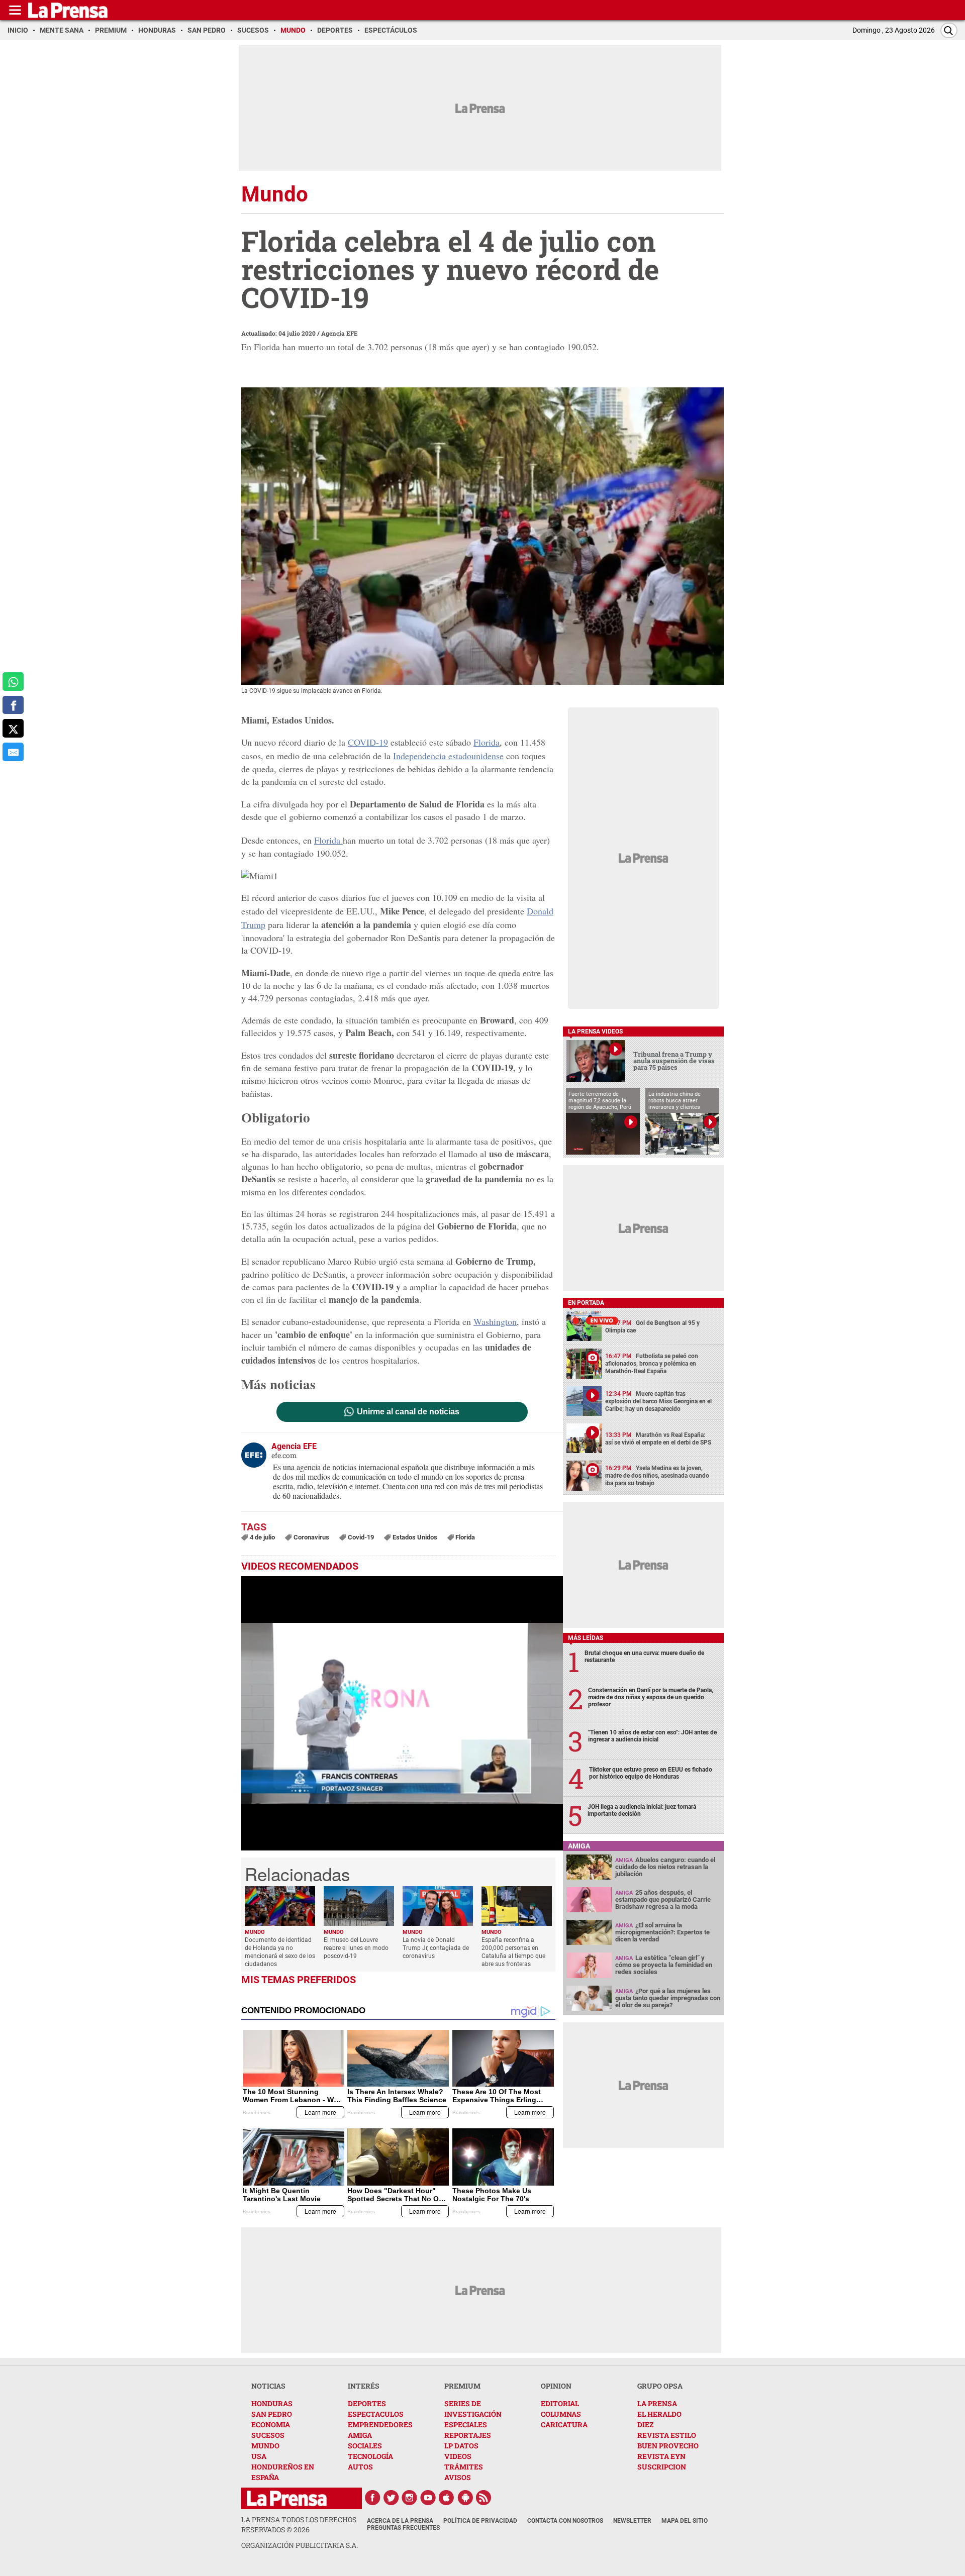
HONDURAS (272, 2403)
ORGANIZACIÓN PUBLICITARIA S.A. (300, 2545)
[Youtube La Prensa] (428, 2498)
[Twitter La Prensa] (391, 2498)
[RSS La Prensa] (484, 2498)
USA (259, 2456)
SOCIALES (365, 2446)
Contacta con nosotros (565, 2521)
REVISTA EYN (661, 2456)
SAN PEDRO (272, 2414)
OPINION (556, 2386)
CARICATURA (564, 2425)
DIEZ (645, 2425)
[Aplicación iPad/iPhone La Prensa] (447, 2498)
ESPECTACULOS (376, 2414)
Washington (495, 1321)
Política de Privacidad (480, 2521)
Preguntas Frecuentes (403, 2528)
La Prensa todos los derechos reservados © (299, 2525)
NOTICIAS (268, 2386)
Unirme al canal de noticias (408, 1412)
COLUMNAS (561, 2414)
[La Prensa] (287, 2498)
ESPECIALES (466, 2425)
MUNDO (265, 2446)
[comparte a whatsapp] (13, 682)
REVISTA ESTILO (667, 2435)
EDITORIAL (560, 2403)
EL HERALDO (659, 2414)
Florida (487, 742)
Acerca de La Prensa (400, 2521)
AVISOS (458, 2477)
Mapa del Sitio (685, 2521)
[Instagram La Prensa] (410, 2498)
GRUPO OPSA (660, 2386)
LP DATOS (461, 2446)
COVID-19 (368, 742)
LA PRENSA (657, 2403)
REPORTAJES (468, 2435)
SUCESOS (268, 2435)
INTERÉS (364, 2386)
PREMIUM (462, 2386)
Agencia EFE (340, 333)
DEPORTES (367, 2403)
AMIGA (360, 2435)
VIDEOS (458, 2456)
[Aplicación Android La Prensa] (465, 2498)
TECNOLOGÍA (370, 2456)
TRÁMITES (464, 2467)
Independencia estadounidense (448, 756)
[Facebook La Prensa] (372, 2498)
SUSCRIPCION (662, 2467)
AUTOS (360, 2467)
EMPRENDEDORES (380, 2425)
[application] (402, 1713)
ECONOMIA (271, 2425)
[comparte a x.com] (13, 729)
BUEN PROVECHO (668, 2446)
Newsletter (632, 2521)
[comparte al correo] (13, 752)
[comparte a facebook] (13, 705)
